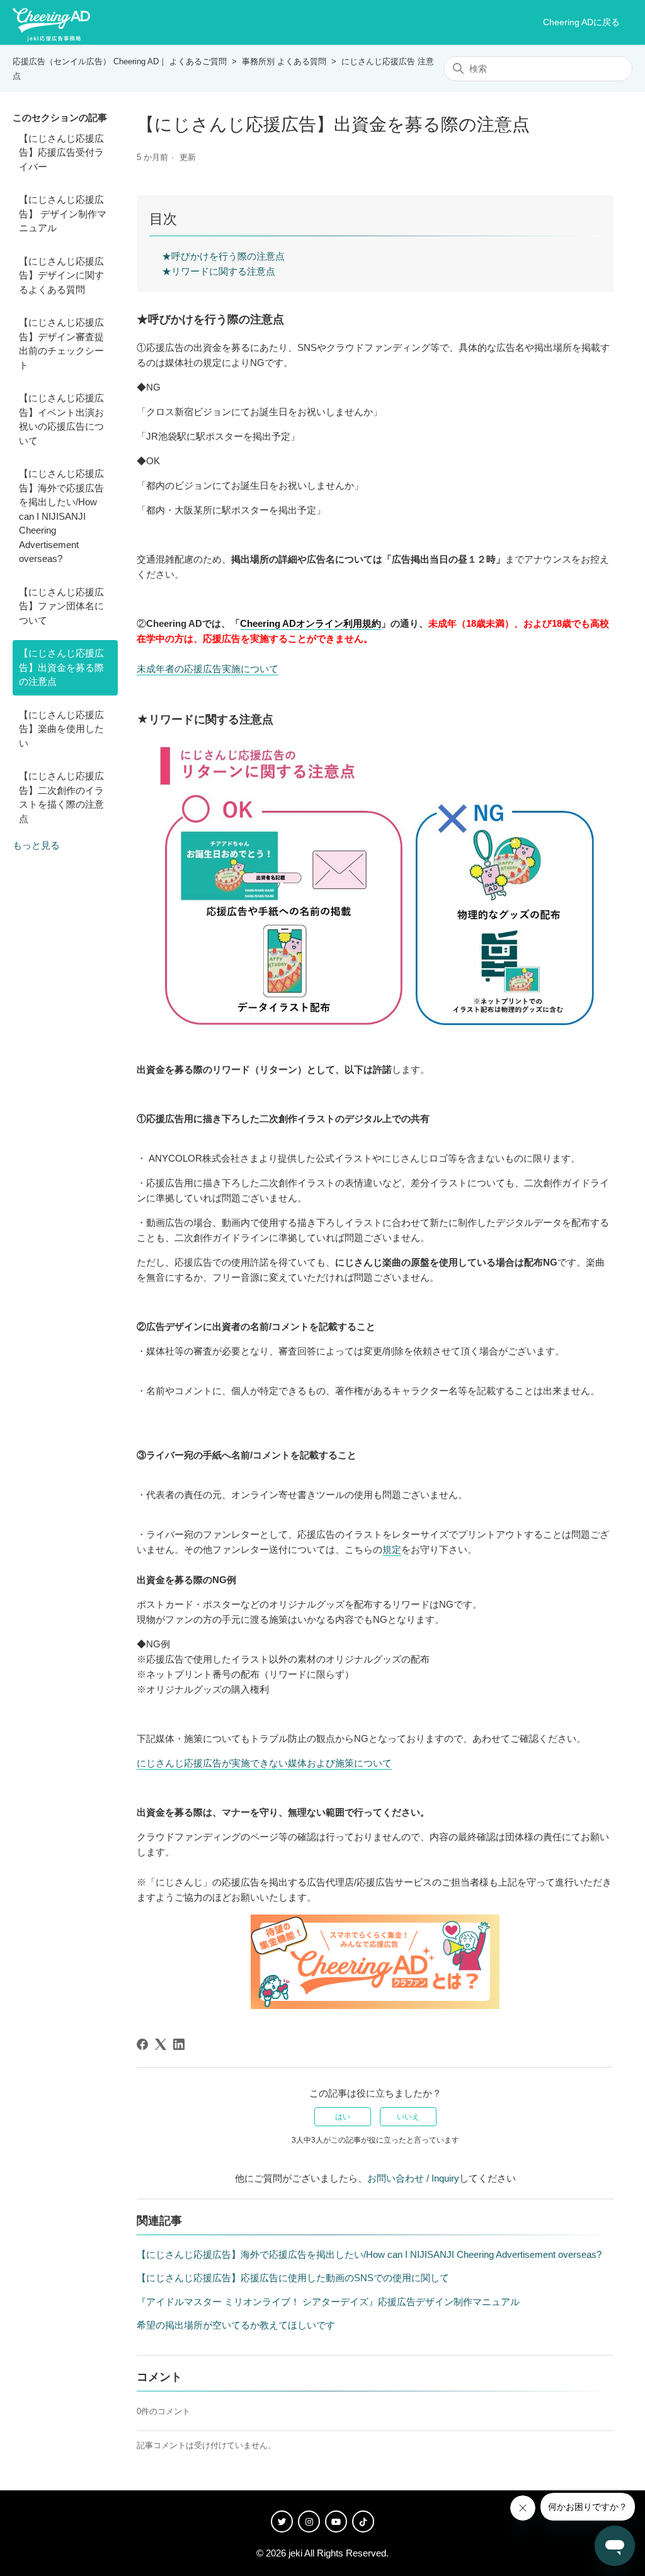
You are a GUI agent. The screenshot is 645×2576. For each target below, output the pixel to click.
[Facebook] (142, 2044)
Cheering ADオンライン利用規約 (311, 623)
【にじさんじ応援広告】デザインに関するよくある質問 (61, 275)
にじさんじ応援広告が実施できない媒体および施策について (264, 1763)
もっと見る (36, 845)
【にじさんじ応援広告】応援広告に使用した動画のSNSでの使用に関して (293, 2278)
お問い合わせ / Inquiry (413, 2178)
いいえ (408, 2117)
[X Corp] (161, 2044)
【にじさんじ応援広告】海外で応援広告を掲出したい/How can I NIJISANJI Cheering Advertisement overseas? (61, 516)
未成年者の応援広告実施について (208, 669)
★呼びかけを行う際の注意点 (223, 256)
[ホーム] (51, 23)
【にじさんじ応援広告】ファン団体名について (61, 606)
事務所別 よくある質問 (284, 61)
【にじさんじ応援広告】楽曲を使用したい (61, 729)
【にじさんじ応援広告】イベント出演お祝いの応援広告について (61, 419)
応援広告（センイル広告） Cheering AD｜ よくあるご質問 (120, 61)
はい (343, 2117)
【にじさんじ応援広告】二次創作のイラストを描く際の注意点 (61, 797)
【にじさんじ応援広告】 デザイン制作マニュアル (63, 214)
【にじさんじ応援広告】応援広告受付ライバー (61, 152)
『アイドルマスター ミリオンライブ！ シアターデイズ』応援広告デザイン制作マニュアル (328, 2302)
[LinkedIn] (179, 2044)
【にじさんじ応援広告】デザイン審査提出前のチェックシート (61, 344)
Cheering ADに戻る (581, 22)
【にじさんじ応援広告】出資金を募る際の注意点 (61, 667)
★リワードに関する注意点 (219, 271)
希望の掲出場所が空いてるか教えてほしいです (236, 2325)
